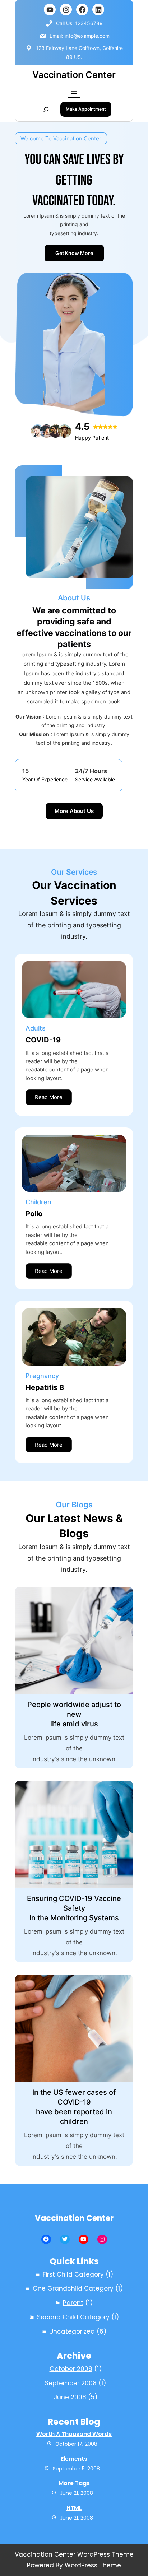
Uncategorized (72, 2331)
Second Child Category (73, 2317)
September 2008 (71, 2383)
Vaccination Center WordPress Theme (74, 2554)
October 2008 (71, 2369)
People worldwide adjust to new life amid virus (74, 1714)
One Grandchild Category (73, 2288)
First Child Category (73, 2274)
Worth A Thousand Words (74, 2434)
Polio (34, 1214)
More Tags (74, 2483)
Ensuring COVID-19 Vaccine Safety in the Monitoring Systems (74, 1908)
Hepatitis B (45, 1387)
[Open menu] (74, 91)
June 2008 (70, 2397)
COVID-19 (43, 1040)
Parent (73, 2303)
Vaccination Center (74, 75)
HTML (74, 2508)
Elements (74, 2459)
